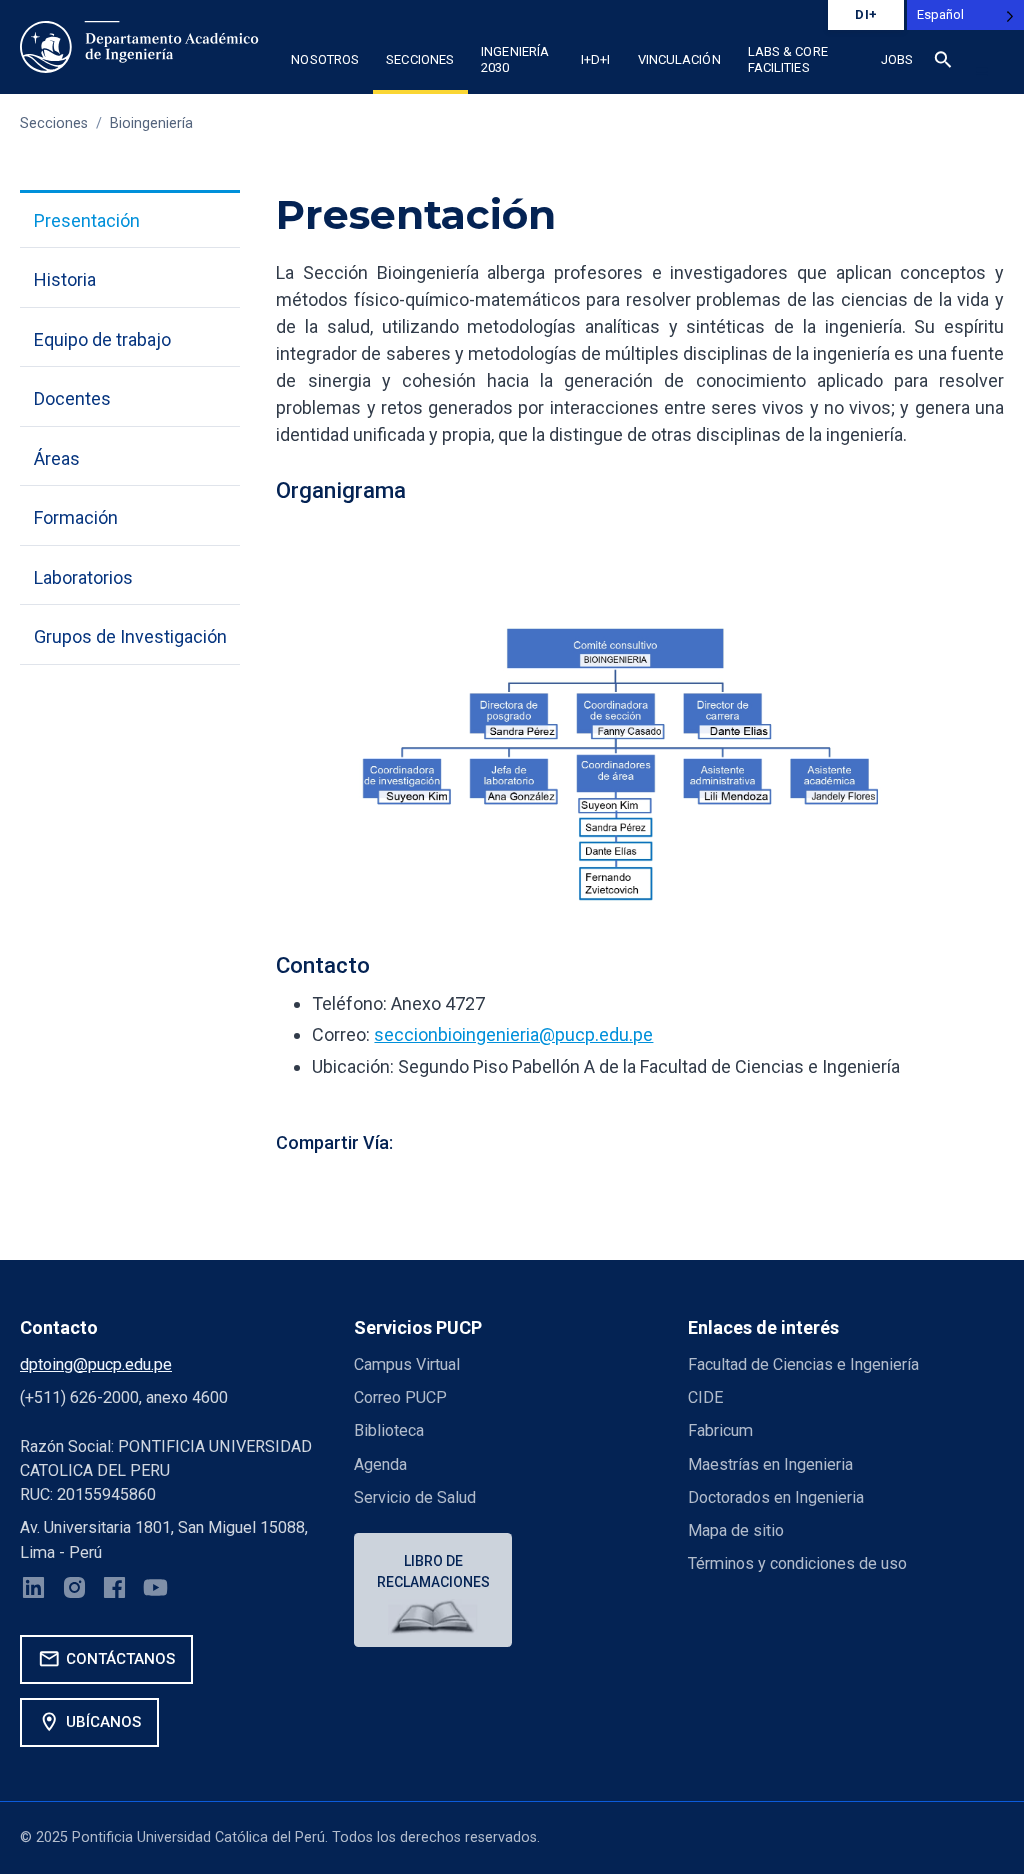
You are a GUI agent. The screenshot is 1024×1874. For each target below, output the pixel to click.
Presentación (87, 220)
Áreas (57, 458)
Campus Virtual (407, 1364)
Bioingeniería (151, 123)
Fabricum (720, 1430)
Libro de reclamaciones (433, 1571)
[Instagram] (74, 1591)
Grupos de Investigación (130, 636)
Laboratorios (83, 577)
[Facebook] (114, 1591)
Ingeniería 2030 (515, 59)
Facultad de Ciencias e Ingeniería (803, 1364)
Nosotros (325, 59)
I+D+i (596, 59)
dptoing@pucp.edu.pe (96, 1364)
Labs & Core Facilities (788, 59)
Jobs (897, 59)
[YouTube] (155, 1591)
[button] (943, 63)
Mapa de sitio (736, 1530)
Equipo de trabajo (102, 339)
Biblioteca (389, 1430)
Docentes (72, 398)
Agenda (380, 1464)
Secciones (420, 59)
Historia (65, 279)
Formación (76, 517)
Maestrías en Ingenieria (770, 1464)
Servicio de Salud (415, 1497)
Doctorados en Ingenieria (776, 1497)
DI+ (866, 14)
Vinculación (679, 59)
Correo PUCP (400, 1397)
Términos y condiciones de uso (797, 1563)
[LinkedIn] (33, 1591)
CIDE (705, 1397)
